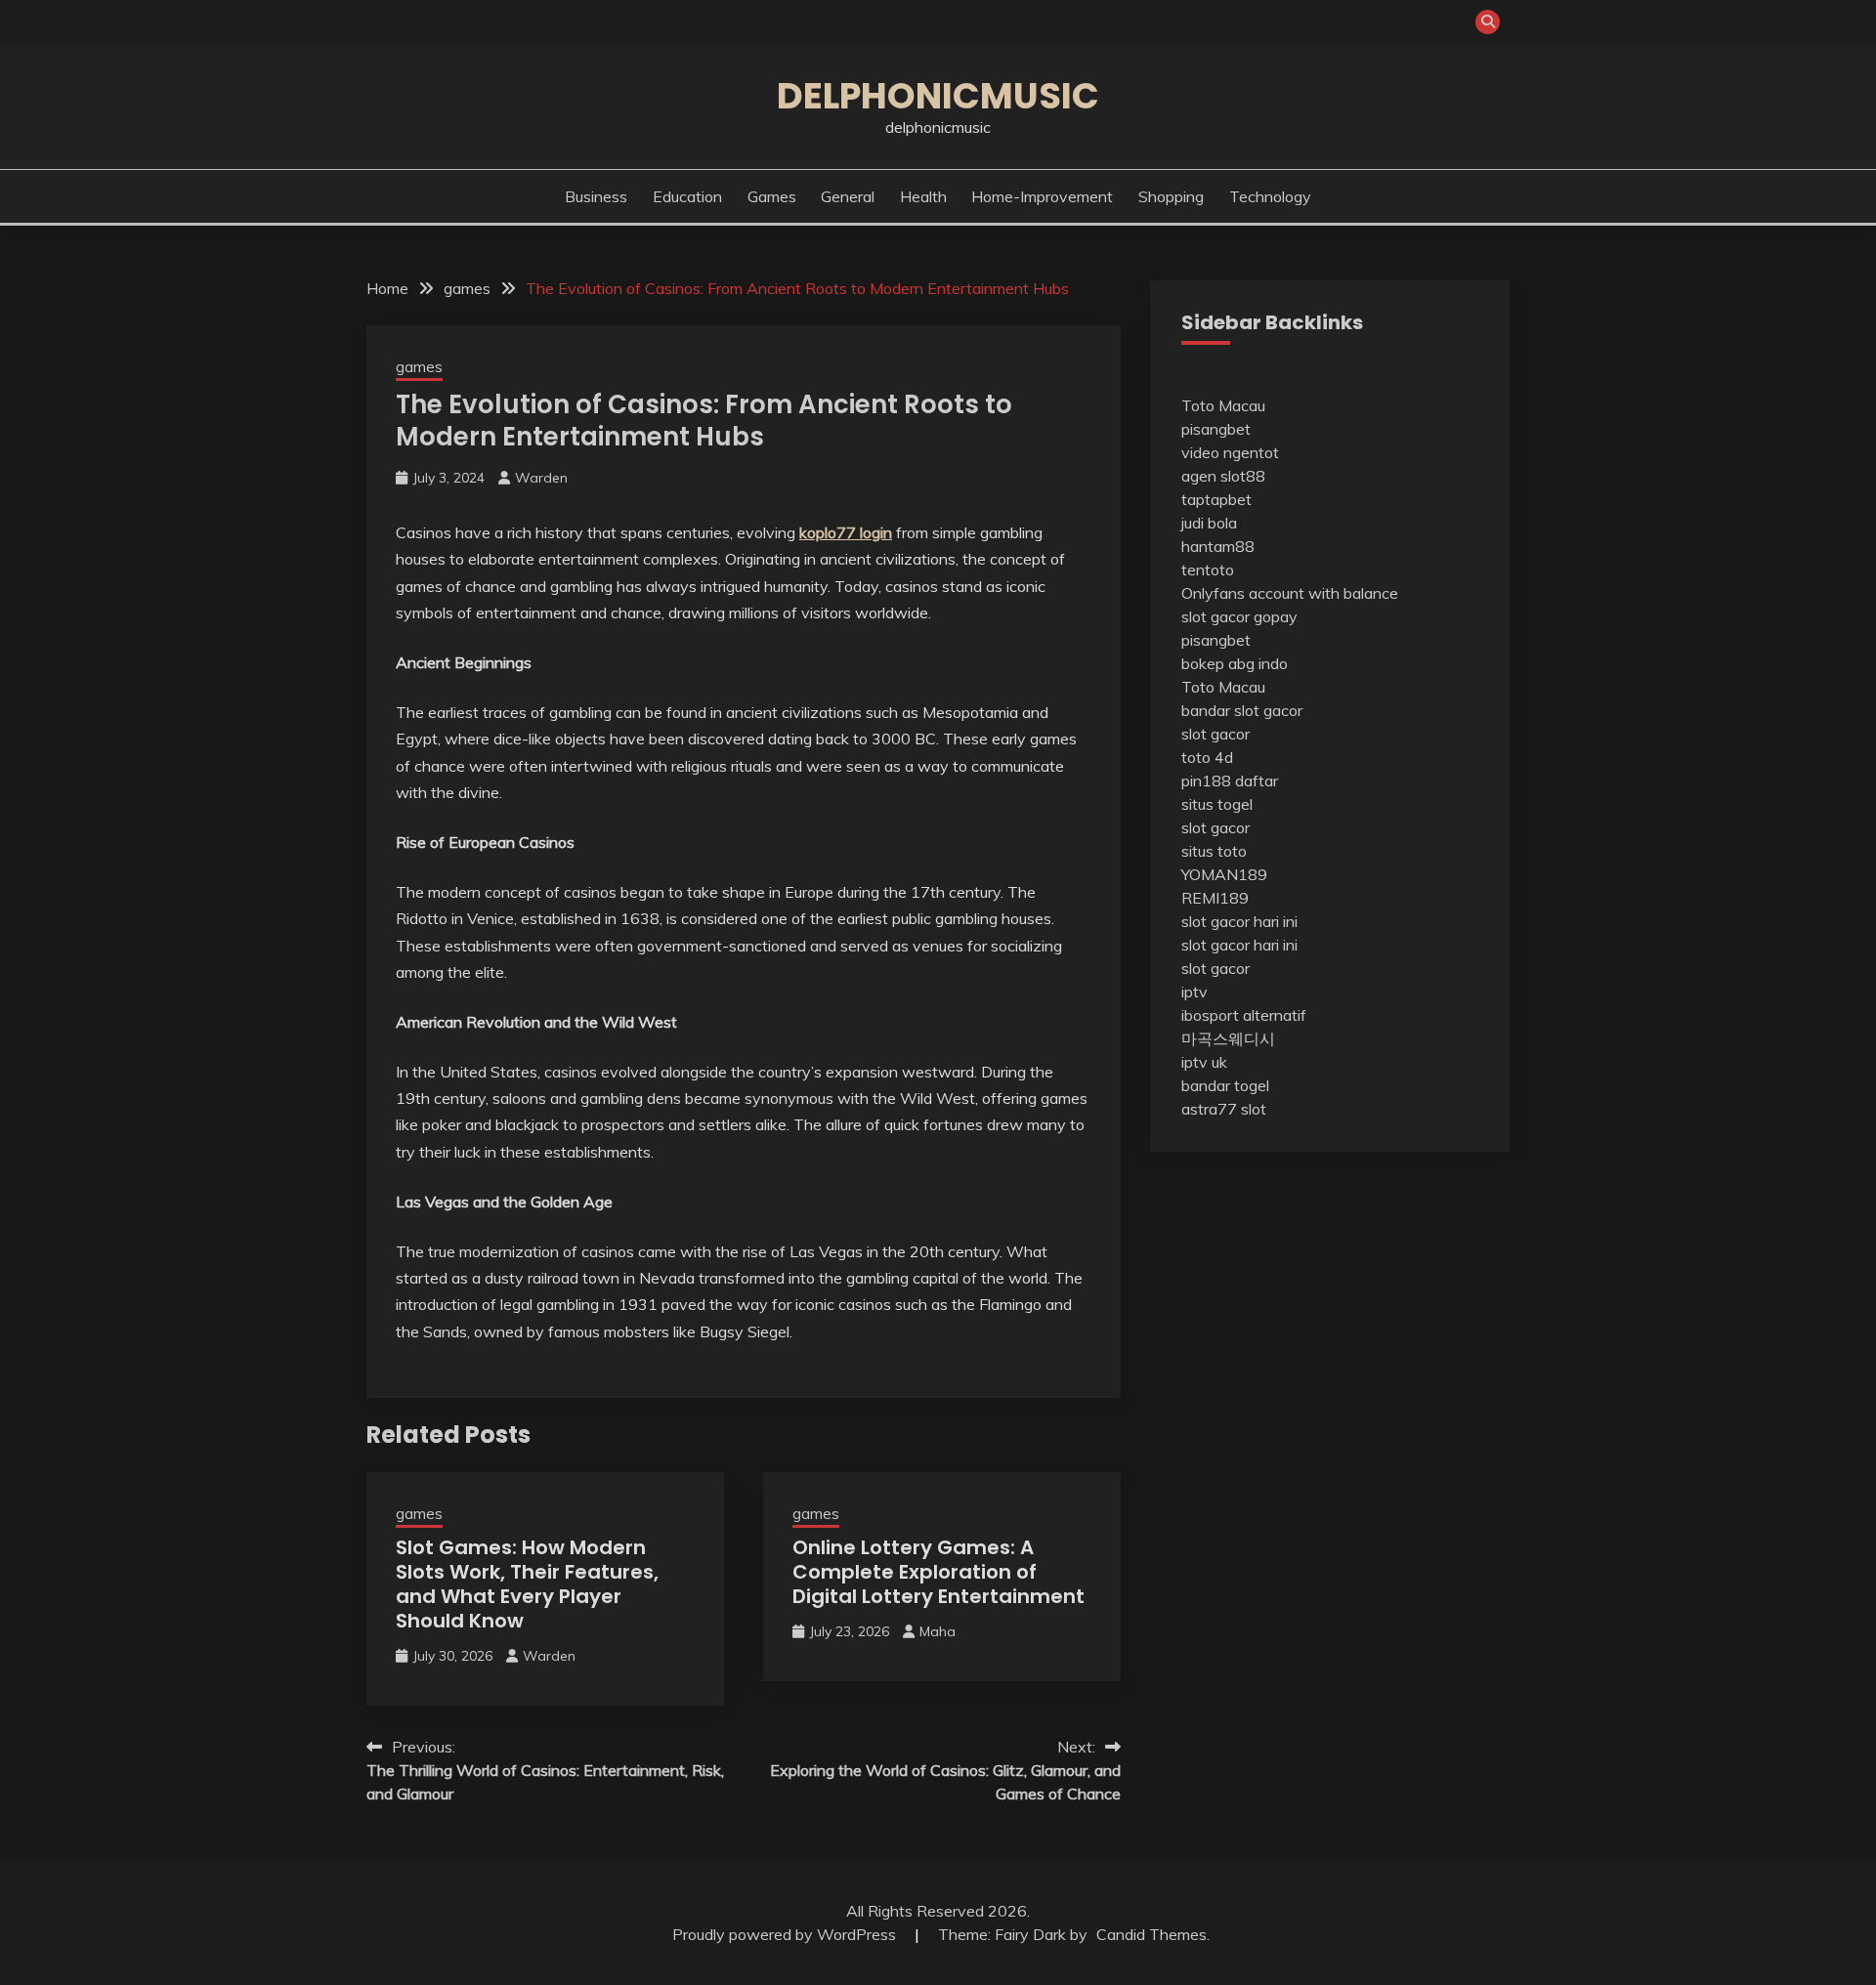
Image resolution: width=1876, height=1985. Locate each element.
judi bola (1209, 523)
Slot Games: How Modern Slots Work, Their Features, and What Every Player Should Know (527, 1584)
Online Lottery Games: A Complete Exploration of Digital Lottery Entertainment (938, 1572)
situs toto (1214, 851)
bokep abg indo (1235, 663)
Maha (938, 1631)
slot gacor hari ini (1239, 921)
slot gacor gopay (1239, 616)
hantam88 (1218, 546)
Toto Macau (1223, 405)
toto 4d (1207, 757)
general (848, 196)
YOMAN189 (1224, 874)
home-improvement (1042, 196)
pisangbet (1216, 429)
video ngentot (1230, 452)
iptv (1194, 992)
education (687, 196)
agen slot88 (1223, 476)
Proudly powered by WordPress (786, 1934)
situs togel (1217, 804)
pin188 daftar (1230, 781)
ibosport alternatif (1244, 1015)
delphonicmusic (938, 96)
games (772, 196)
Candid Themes (1151, 1934)
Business (596, 196)
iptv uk (1204, 1062)
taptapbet (1216, 499)
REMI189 (1215, 898)
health (923, 196)
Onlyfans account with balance (1290, 593)
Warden (541, 478)
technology (1270, 196)
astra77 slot (1224, 1109)
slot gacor (1215, 734)
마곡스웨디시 (1228, 1038)
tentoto (1208, 570)
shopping (1171, 196)
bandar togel (1225, 1085)
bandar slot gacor (1242, 710)
